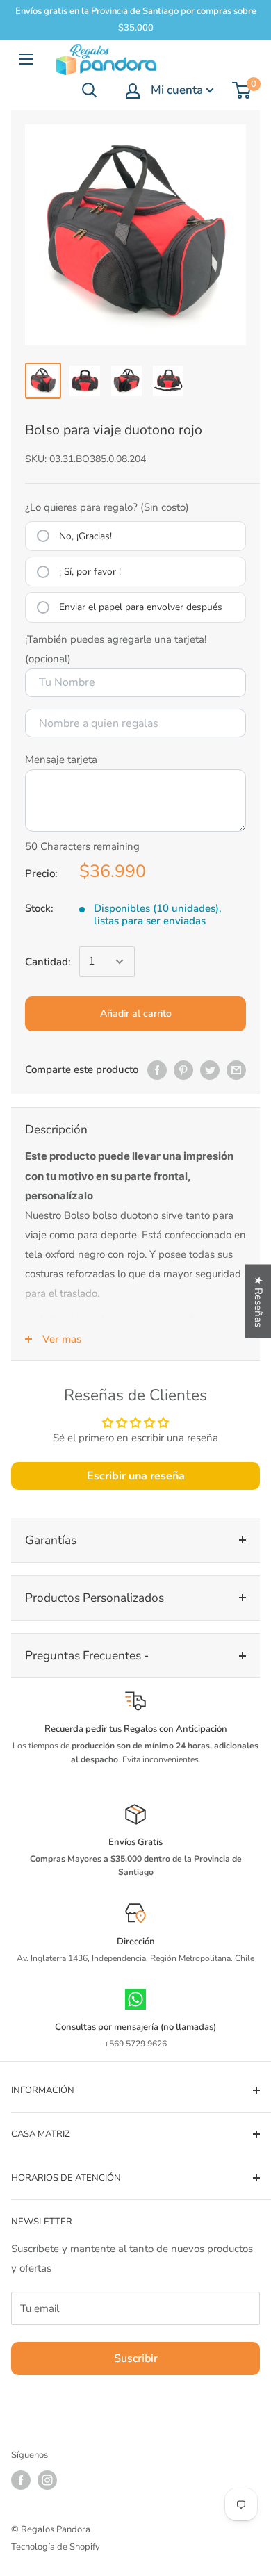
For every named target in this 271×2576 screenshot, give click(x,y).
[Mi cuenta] (133, 91)
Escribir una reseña (136, 1476)
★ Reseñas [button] (258, 1301)
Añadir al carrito (136, 1014)
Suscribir (136, 2358)
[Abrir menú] (26, 59)
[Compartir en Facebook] (157, 1069)
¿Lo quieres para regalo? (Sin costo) (107, 507)
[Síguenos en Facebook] (21, 2480)
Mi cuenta (177, 90)
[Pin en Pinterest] (183, 1069)
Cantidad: (48, 962)
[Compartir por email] (236, 1069)
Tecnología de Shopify (56, 2547)
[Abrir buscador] (90, 90)
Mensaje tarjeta (61, 760)
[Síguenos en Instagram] (47, 2480)
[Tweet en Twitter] (210, 1069)
